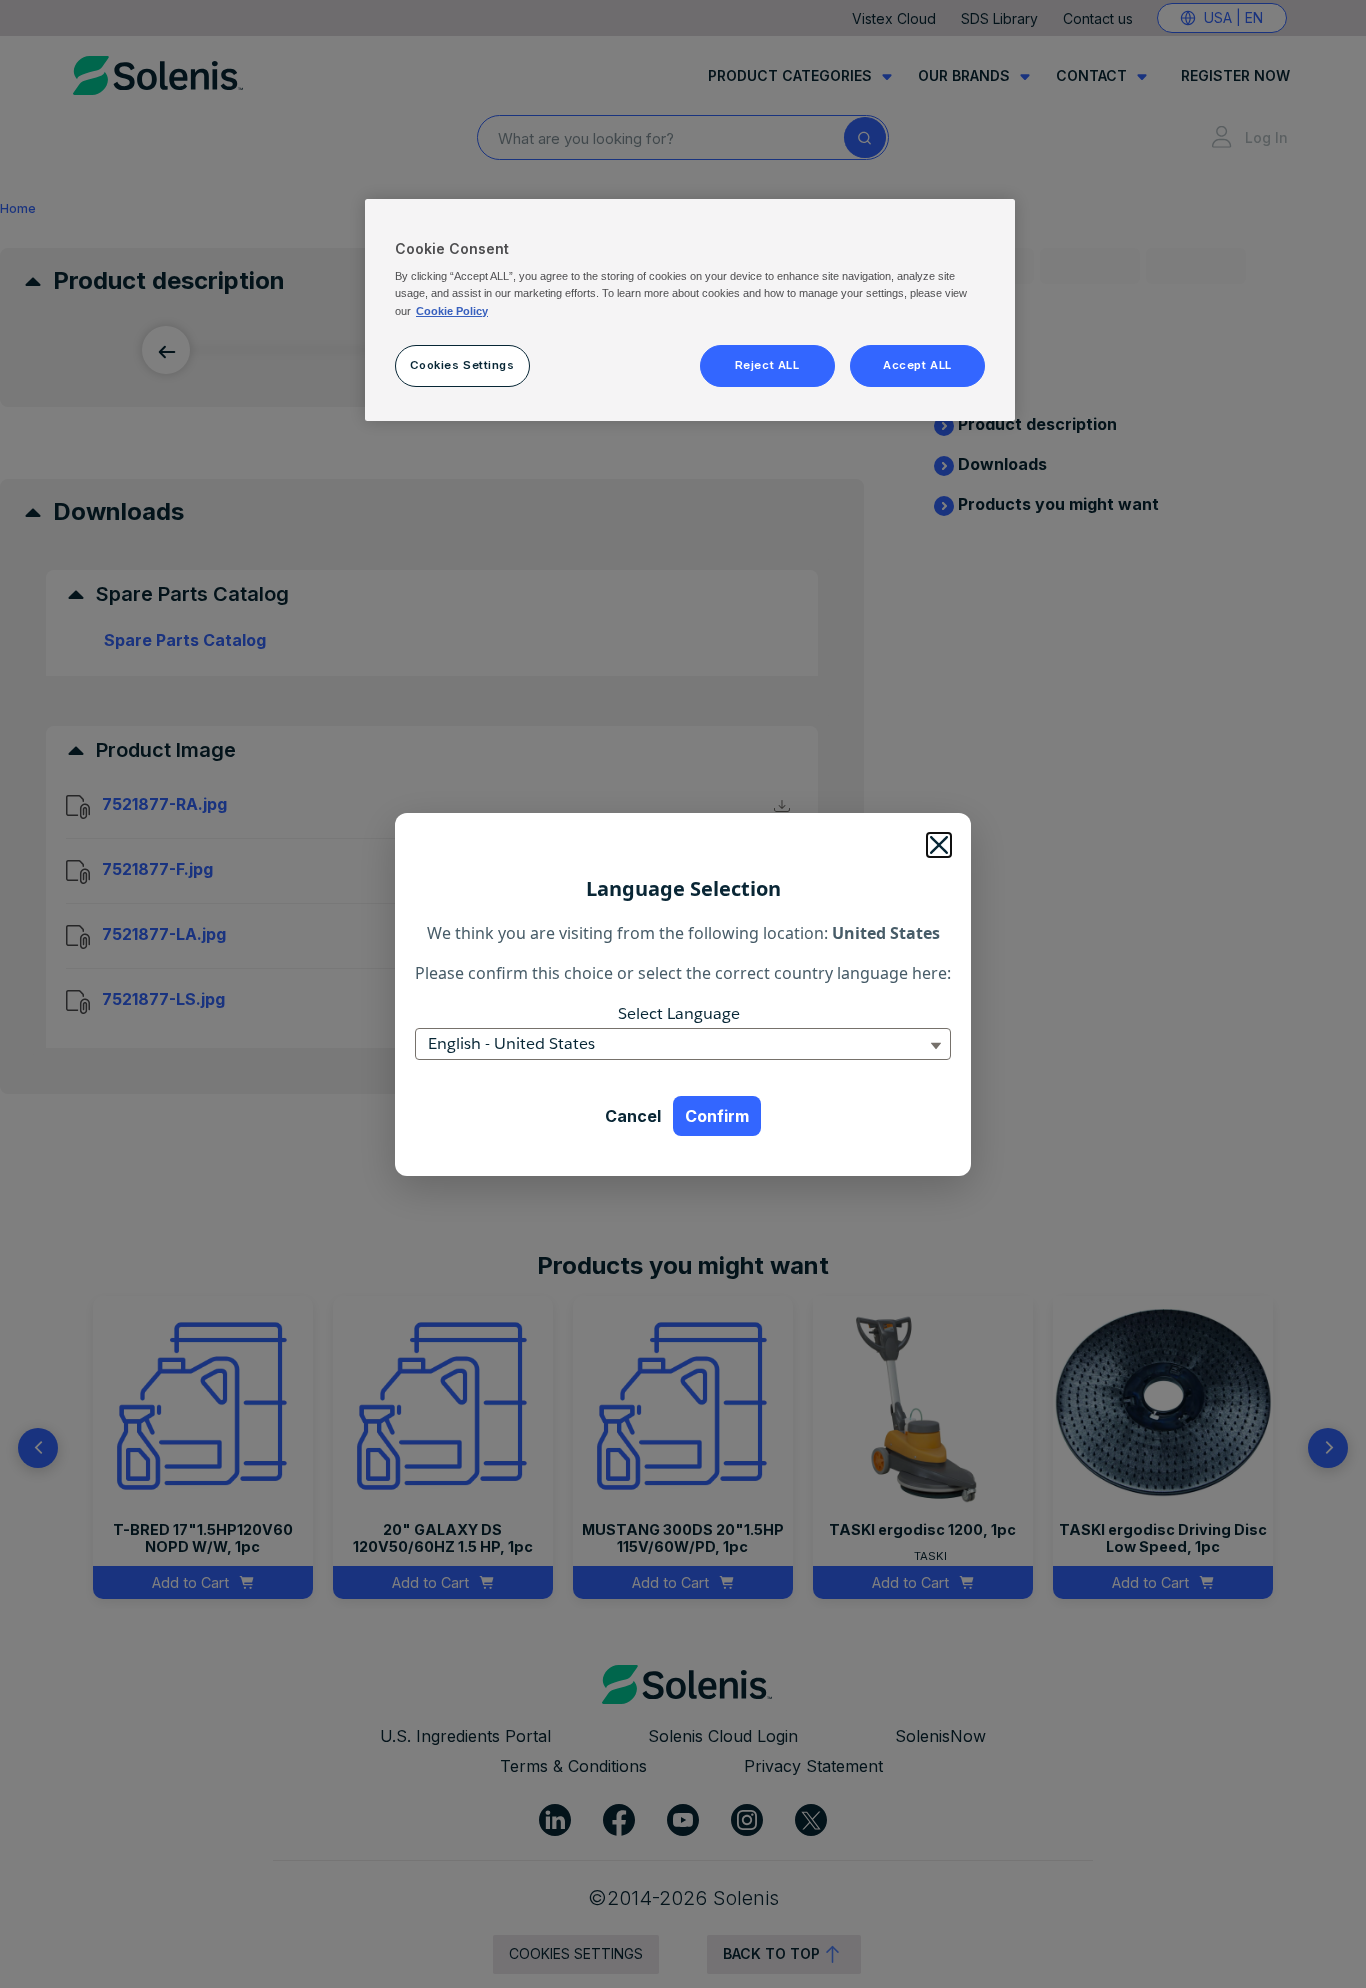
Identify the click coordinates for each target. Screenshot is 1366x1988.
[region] (690, 310)
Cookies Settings (462, 365)
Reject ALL (767, 365)
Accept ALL (917, 365)
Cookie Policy (452, 311)
